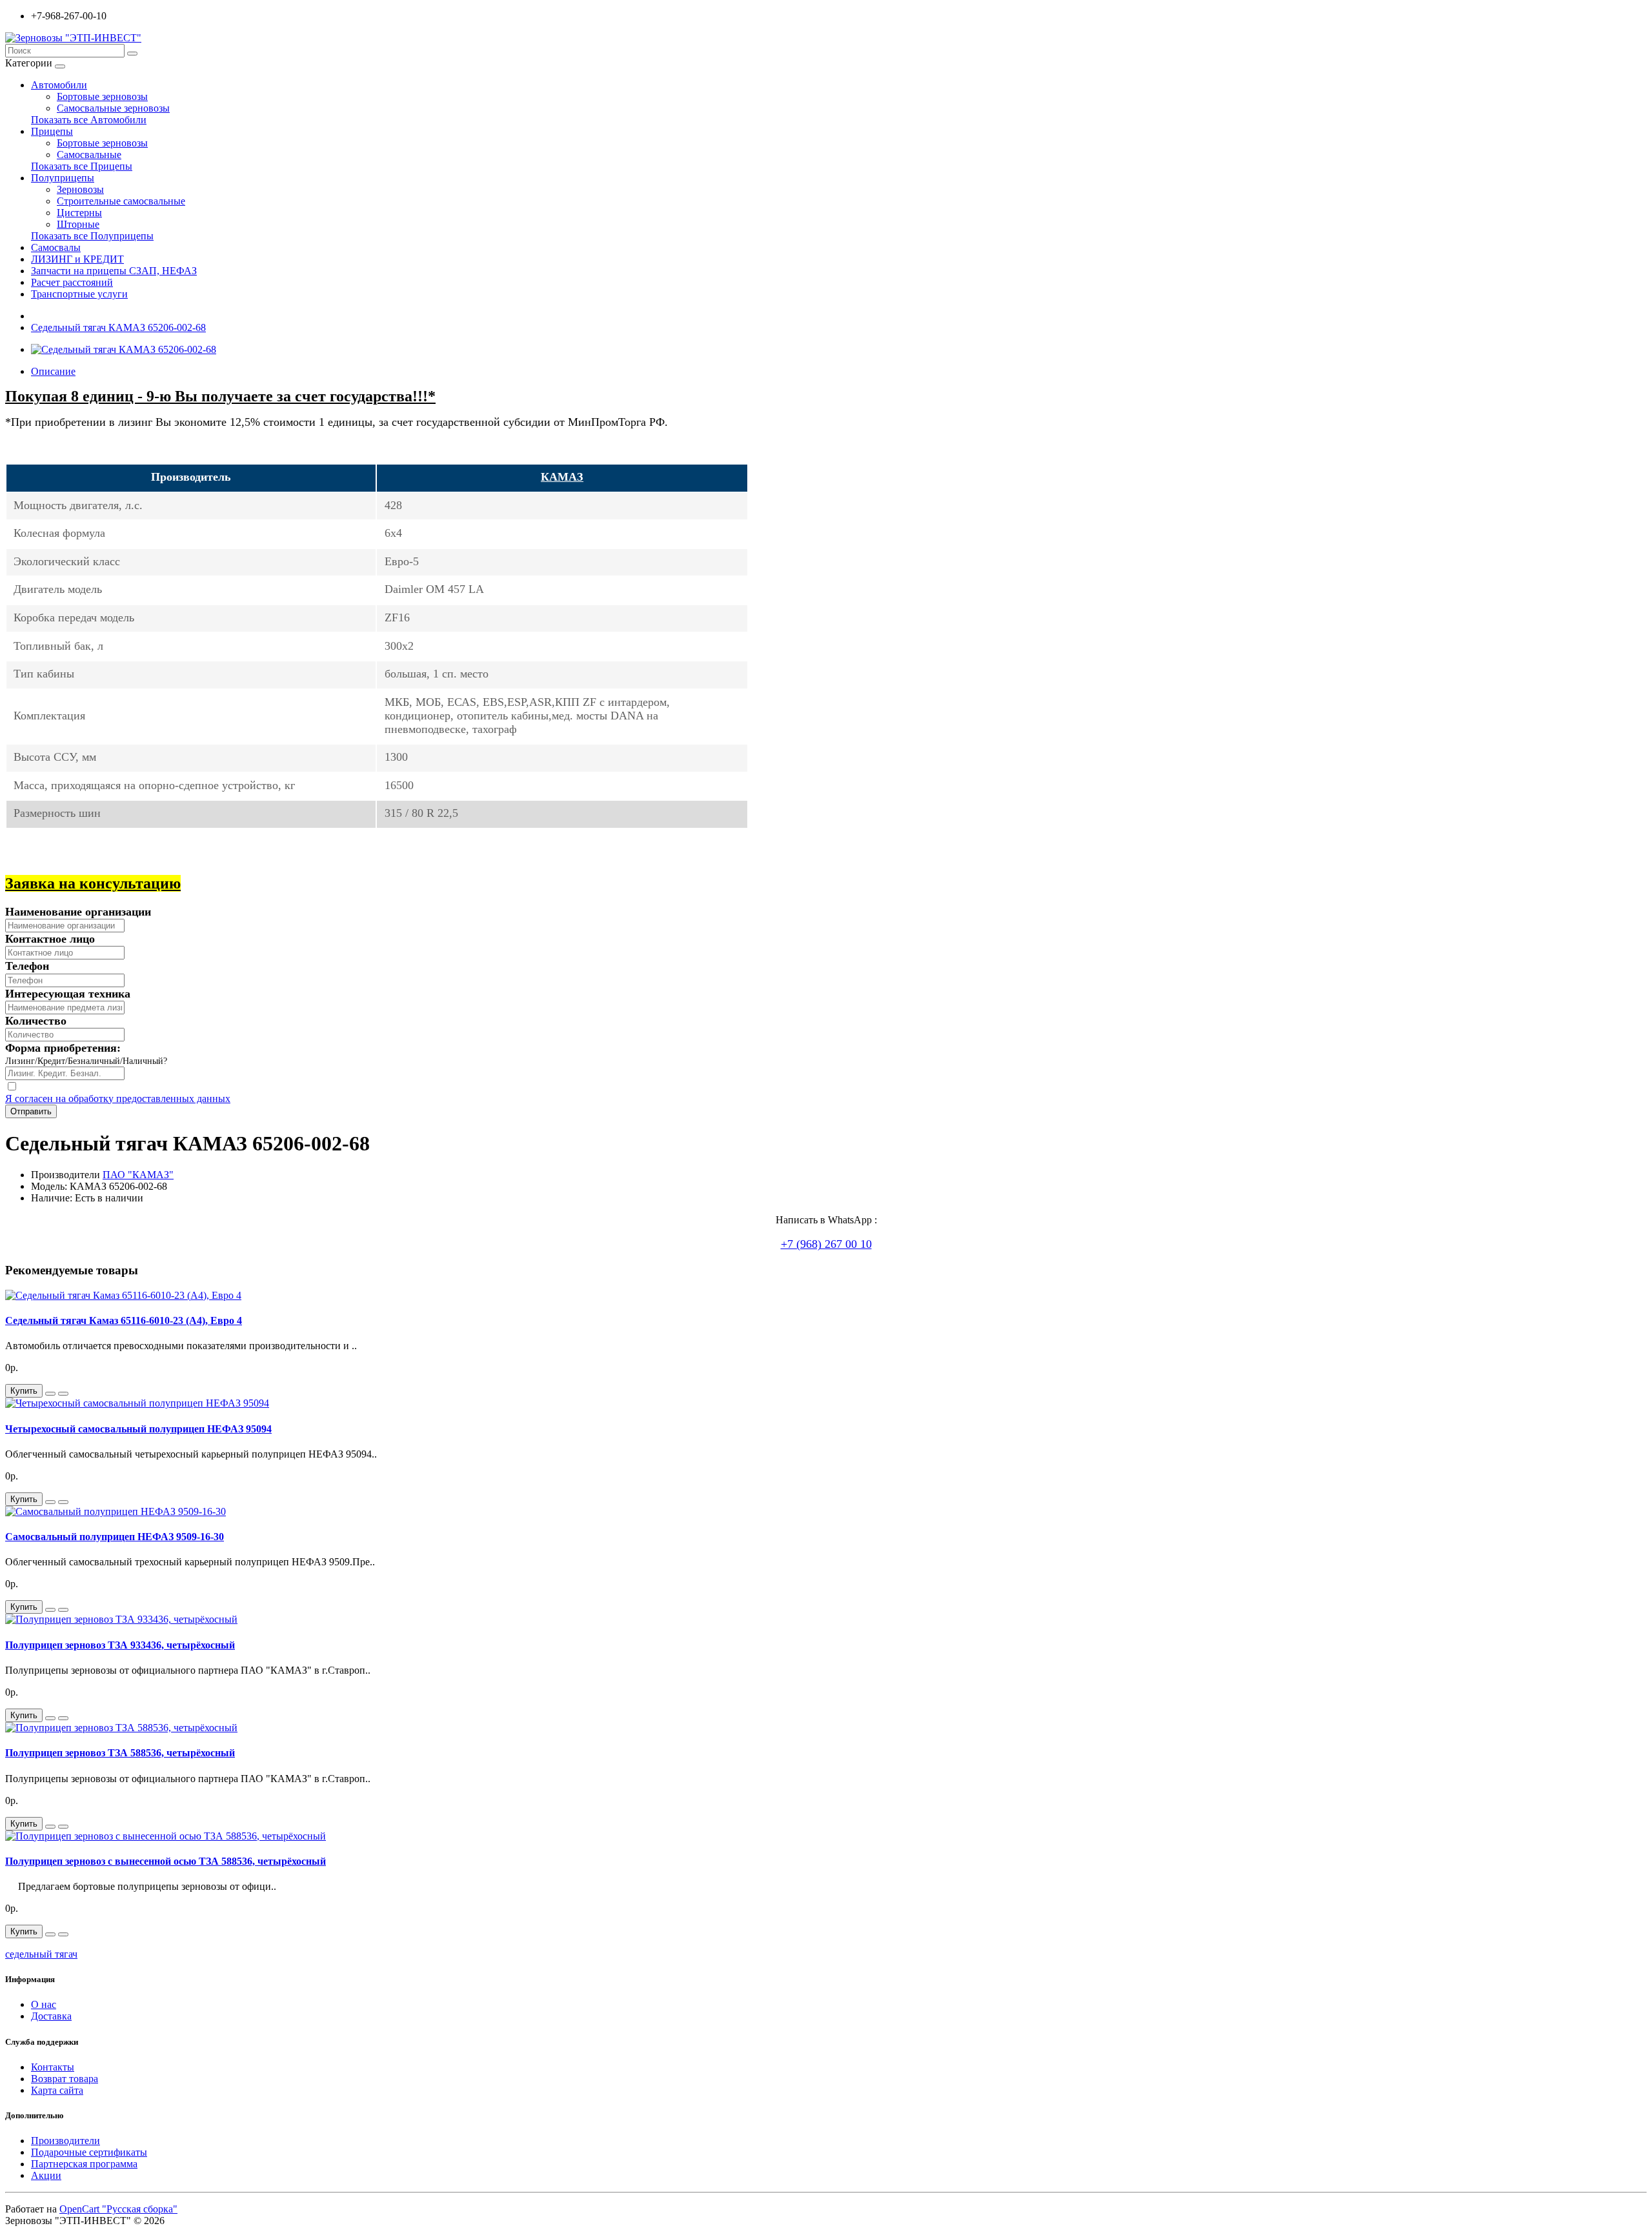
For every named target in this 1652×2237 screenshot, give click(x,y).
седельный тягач (41, 1954)
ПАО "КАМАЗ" (138, 1175)
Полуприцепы (63, 178)
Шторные (78, 224)
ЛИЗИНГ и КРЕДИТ (77, 259)
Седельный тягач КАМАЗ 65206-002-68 (118, 327)
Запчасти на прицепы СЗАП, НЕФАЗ (114, 271)
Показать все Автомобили (89, 120)
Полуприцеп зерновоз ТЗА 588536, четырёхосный (120, 1753)
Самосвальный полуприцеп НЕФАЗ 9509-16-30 (115, 1537)
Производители (65, 2141)
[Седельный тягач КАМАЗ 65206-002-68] (124, 349)
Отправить (31, 1111)
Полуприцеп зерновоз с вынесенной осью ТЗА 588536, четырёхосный (166, 1861)
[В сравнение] (63, 1394)
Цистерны (79, 213)
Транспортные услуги (79, 294)
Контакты (53, 2067)
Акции (46, 2175)
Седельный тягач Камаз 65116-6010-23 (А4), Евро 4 (124, 1320)
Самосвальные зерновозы (113, 108)
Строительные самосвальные (121, 201)
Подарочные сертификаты (89, 2152)
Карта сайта (57, 2090)
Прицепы (52, 131)
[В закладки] (50, 1394)
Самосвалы (56, 247)
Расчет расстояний (72, 282)
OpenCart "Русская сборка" (118, 2209)
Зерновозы (80, 189)
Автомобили (59, 85)
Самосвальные (89, 155)
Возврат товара (65, 2079)
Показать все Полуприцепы (92, 236)
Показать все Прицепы (82, 166)
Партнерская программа (84, 2164)
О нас (44, 2004)
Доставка (51, 2016)
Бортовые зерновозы (102, 96)
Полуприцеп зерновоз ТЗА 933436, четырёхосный (120, 1645)
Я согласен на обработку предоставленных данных (118, 1098)
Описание (53, 371)
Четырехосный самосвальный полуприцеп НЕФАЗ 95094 (138, 1429)
